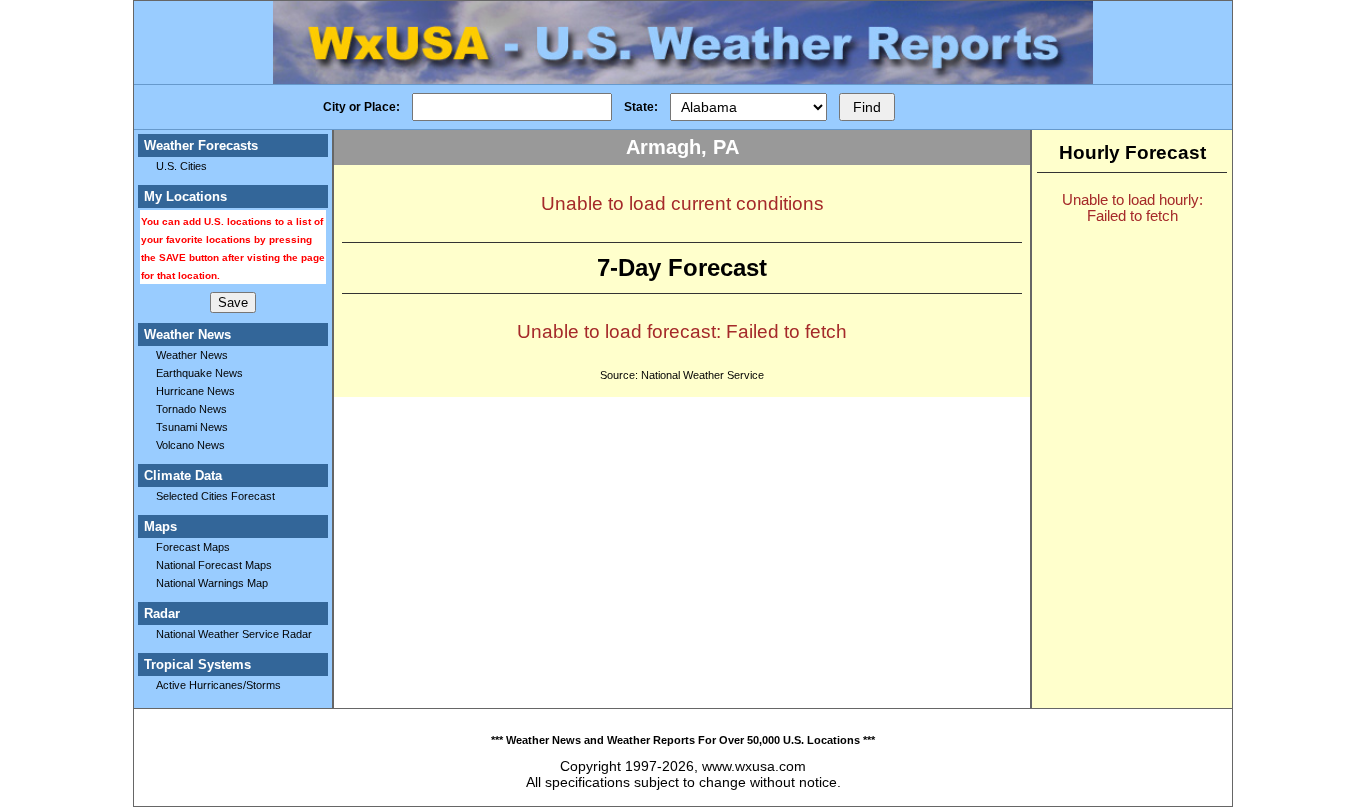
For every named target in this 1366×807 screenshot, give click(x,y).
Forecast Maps (193, 547)
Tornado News (191, 409)
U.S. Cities (181, 166)
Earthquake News (199, 373)
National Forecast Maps (214, 565)
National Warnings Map (212, 583)
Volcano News (190, 445)
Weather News (192, 355)
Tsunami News (192, 427)
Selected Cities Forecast (215, 496)
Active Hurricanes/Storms (218, 685)
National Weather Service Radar (234, 634)
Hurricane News (195, 391)
